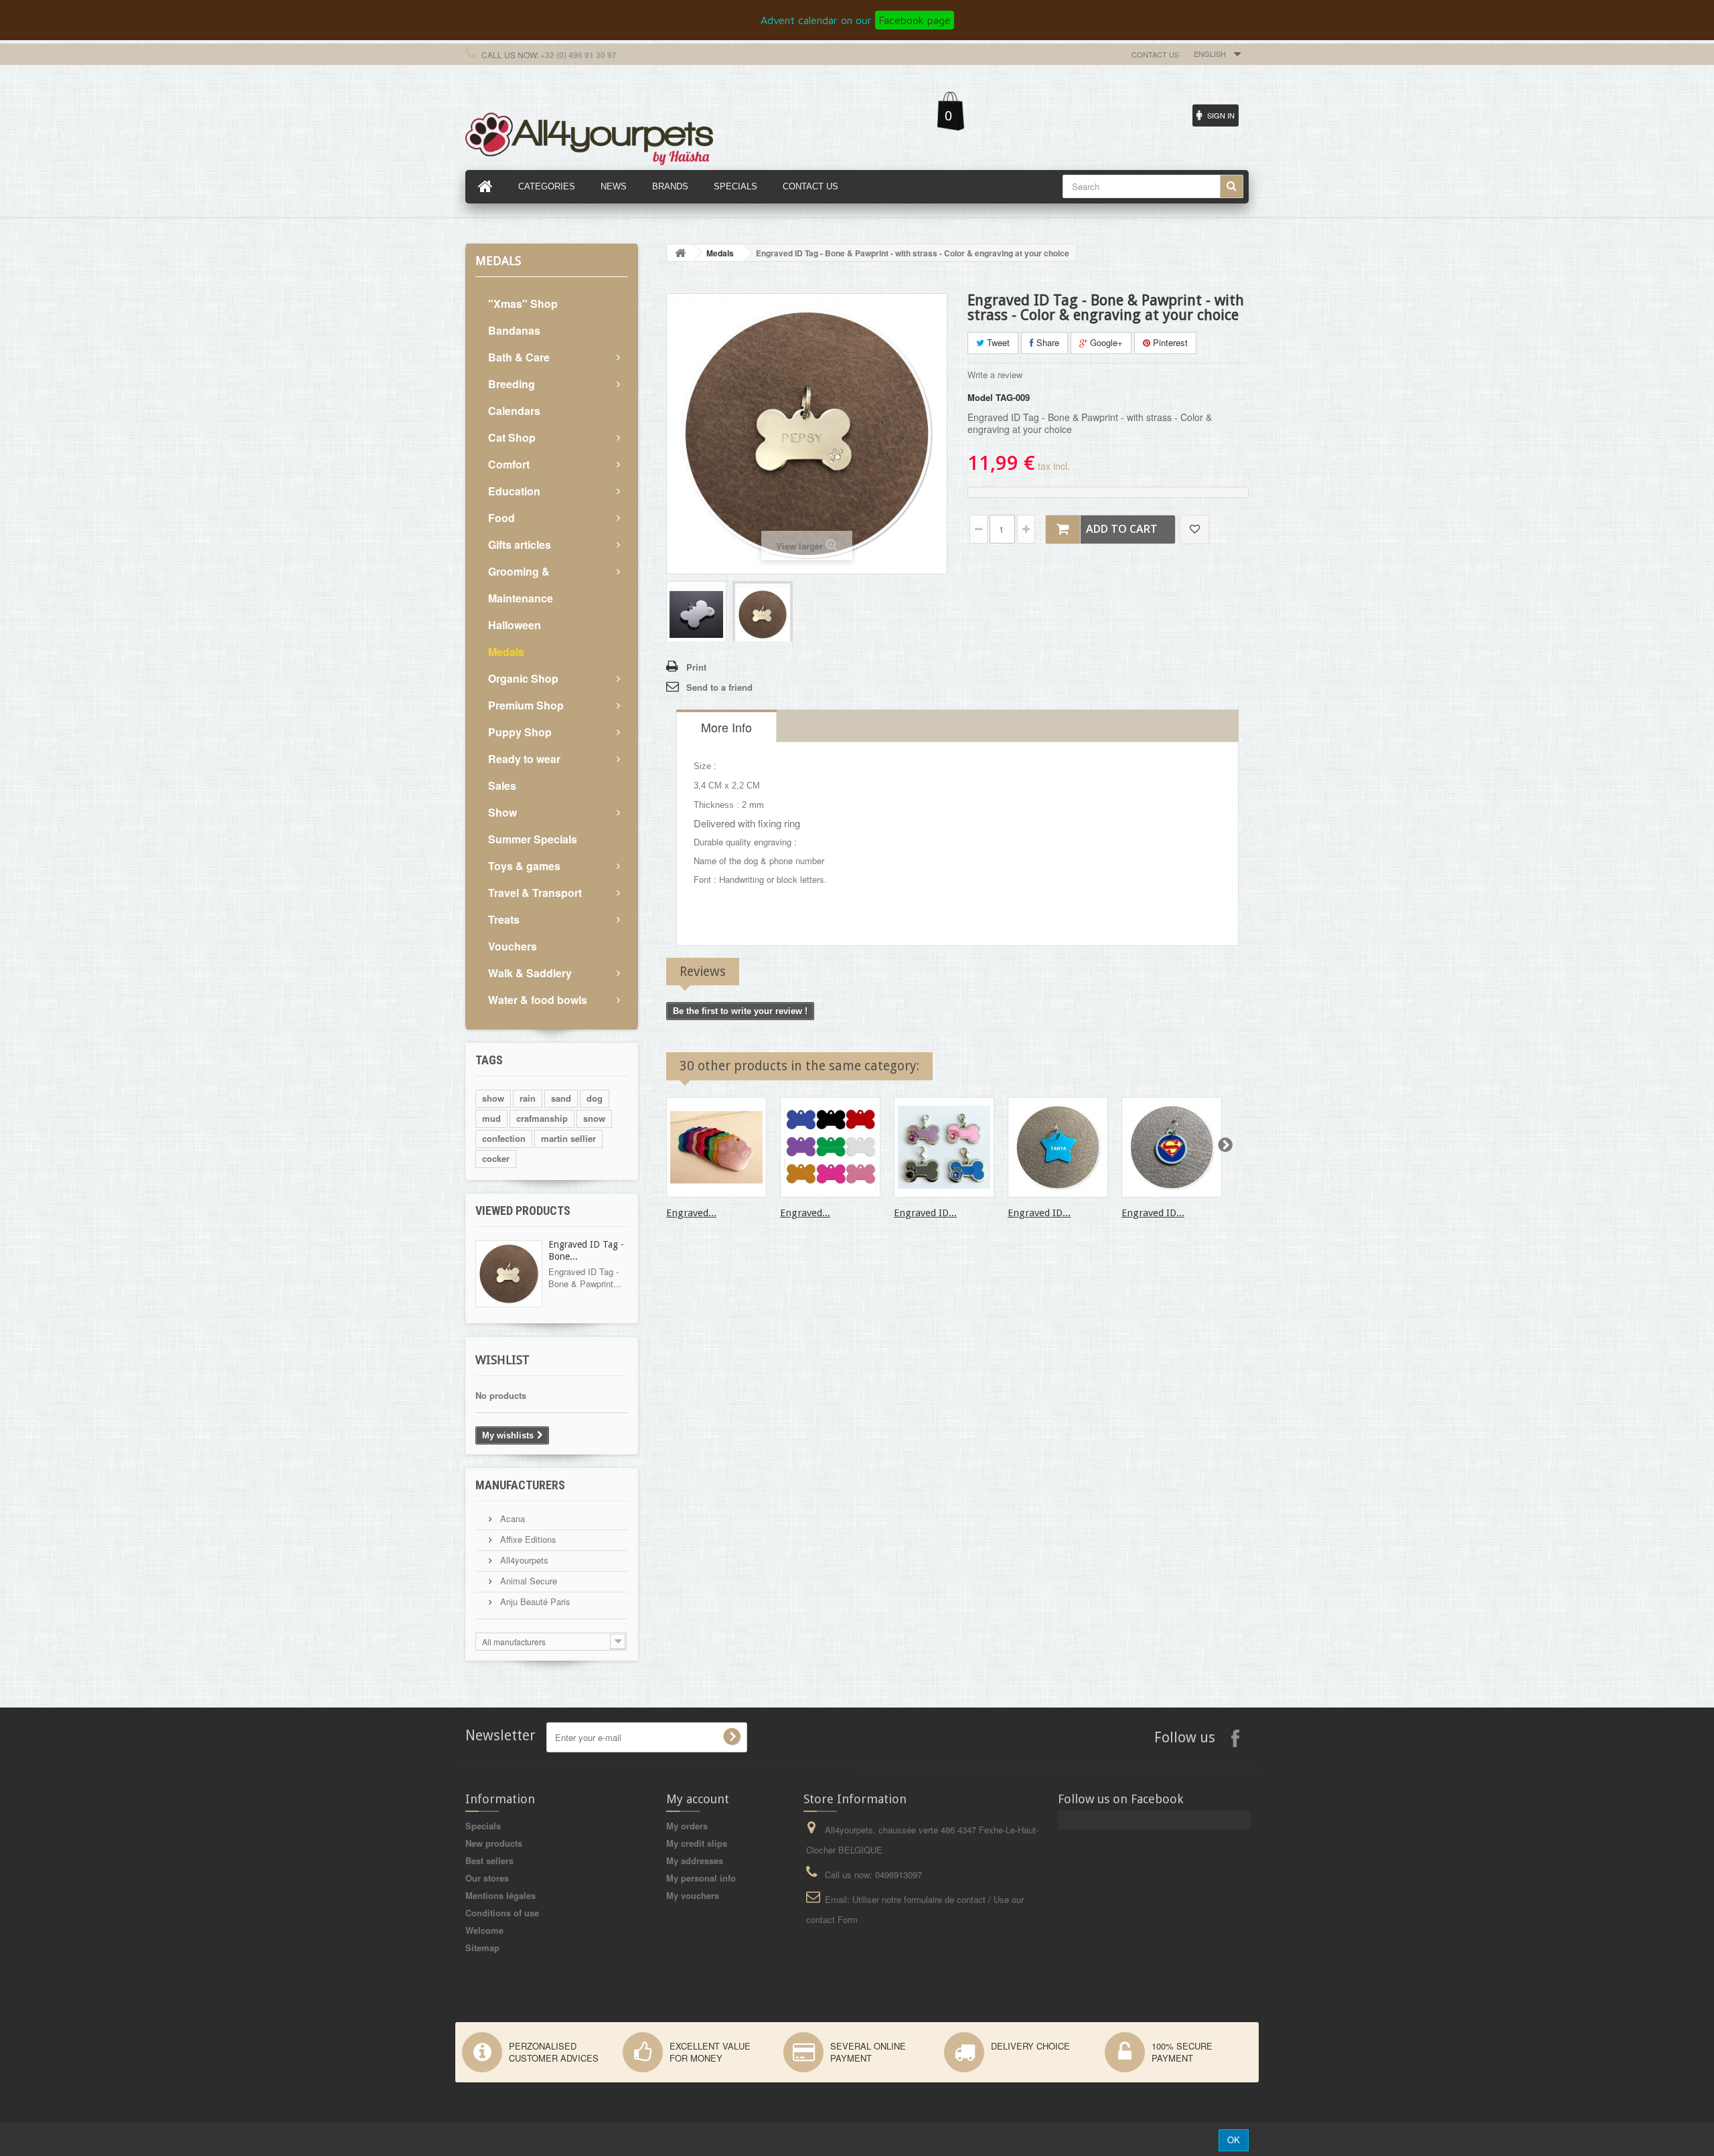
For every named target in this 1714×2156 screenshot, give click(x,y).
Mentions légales (500, 1895)
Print (696, 667)
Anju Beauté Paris (534, 1601)
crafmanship (542, 1118)
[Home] (485, 187)
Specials (483, 1826)
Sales (502, 785)
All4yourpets (523, 1560)
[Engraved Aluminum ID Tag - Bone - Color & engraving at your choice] (830, 1147)
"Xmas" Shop (523, 304)
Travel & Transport (535, 893)
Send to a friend (719, 687)
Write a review (995, 375)
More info (726, 727)
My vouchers (693, 1895)
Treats (504, 919)
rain (528, 1098)
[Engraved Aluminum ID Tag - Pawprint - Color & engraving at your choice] (716, 1147)
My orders (687, 1826)
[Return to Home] (680, 253)
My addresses (695, 1860)
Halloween (515, 625)
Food (501, 518)
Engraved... (691, 1213)
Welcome (484, 1930)
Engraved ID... (925, 1213)
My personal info (701, 1878)
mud (491, 1118)
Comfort (509, 464)
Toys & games (524, 866)
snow (594, 1118)
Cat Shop (512, 437)
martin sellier (568, 1138)
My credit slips (697, 1843)
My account (698, 1799)
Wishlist (502, 1360)
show (493, 1098)
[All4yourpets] (589, 137)
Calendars (514, 411)
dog (595, 1098)
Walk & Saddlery (530, 973)
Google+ (1105, 342)
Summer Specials (533, 839)
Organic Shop (523, 678)
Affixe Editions (527, 1539)
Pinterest (1169, 342)
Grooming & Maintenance (521, 585)
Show (502, 812)
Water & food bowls (538, 1000)
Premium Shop (526, 705)
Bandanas (514, 330)
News (614, 186)
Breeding (512, 384)
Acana (511, 1518)
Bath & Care (519, 357)
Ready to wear (524, 759)
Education (514, 491)
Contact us (1155, 54)
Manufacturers (520, 1485)
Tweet (997, 342)
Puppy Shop (520, 732)
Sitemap (482, 1947)
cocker (496, 1158)
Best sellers (489, 1860)
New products (494, 1843)
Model (980, 398)
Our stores (487, 1878)
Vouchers (513, 946)
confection (504, 1138)
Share (1046, 342)
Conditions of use (502, 1913)
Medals (506, 652)
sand (561, 1098)
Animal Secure (527, 1581)
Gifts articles (520, 545)
